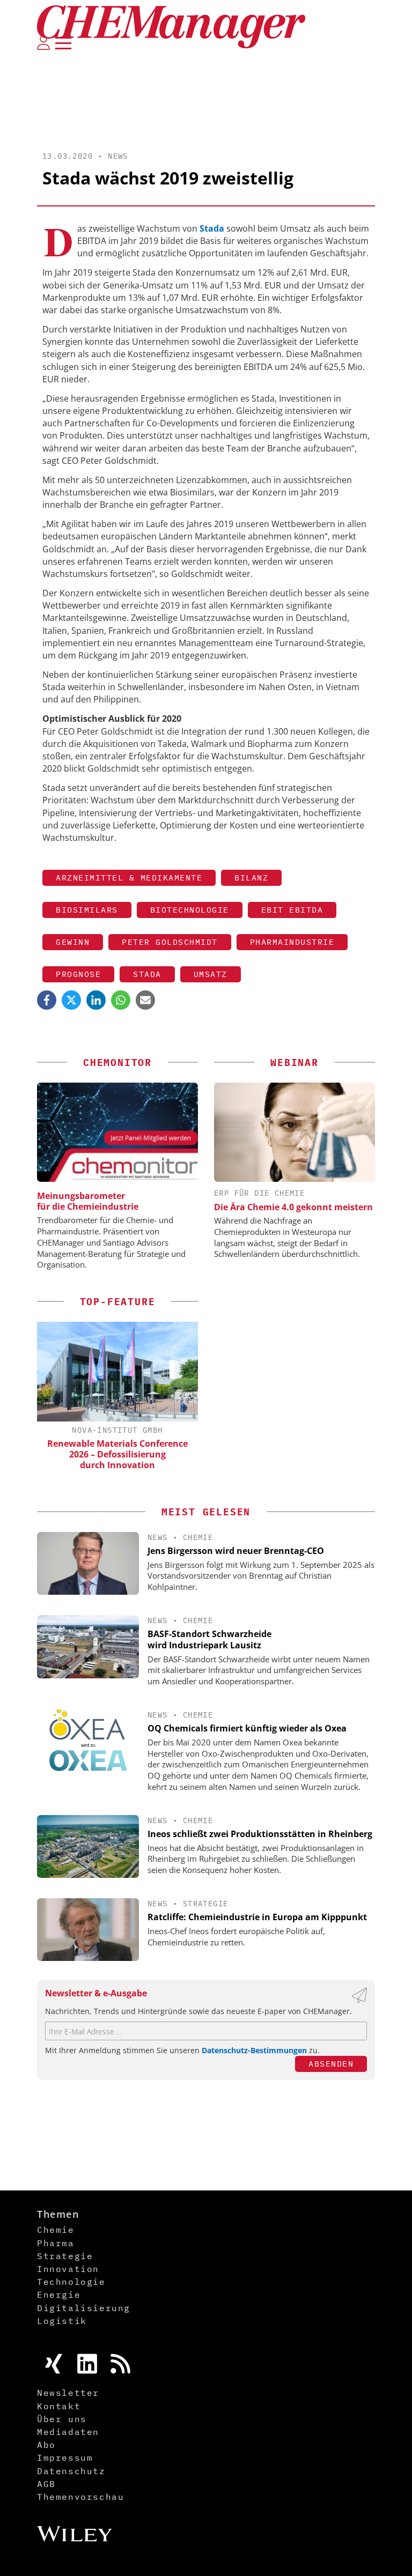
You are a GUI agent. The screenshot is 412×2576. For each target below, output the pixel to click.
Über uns (62, 2419)
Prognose (78, 974)
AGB (46, 2484)
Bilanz (251, 878)
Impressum (65, 2457)
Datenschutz (71, 2471)
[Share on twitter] (71, 1000)
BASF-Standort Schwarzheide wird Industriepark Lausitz (209, 1639)
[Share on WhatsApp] (121, 1000)
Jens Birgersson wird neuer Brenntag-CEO (236, 1551)
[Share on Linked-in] (96, 1000)
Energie (59, 2294)
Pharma (56, 2243)
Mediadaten (68, 2432)
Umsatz (211, 974)
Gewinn (73, 942)
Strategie (206, 1904)
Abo (46, 2445)
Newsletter (68, 2393)
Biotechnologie (190, 910)
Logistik (62, 2321)
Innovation (68, 2269)
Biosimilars (87, 910)
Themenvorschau (80, 2497)
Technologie (71, 2282)
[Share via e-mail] (145, 1000)
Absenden (331, 2064)
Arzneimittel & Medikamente (129, 878)
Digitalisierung (84, 2308)
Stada (147, 974)
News (118, 156)
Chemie (198, 1537)
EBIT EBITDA (292, 910)
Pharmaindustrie (292, 942)
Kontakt (59, 2406)
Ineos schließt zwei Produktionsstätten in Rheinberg (260, 1834)
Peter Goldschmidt (170, 942)
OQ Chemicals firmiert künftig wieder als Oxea (247, 1728)
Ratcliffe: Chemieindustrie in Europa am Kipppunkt (257, 1917)
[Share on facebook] (47, 1000)
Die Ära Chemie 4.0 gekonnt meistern (293, 1207)
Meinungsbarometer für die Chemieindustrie (88, 1201)
